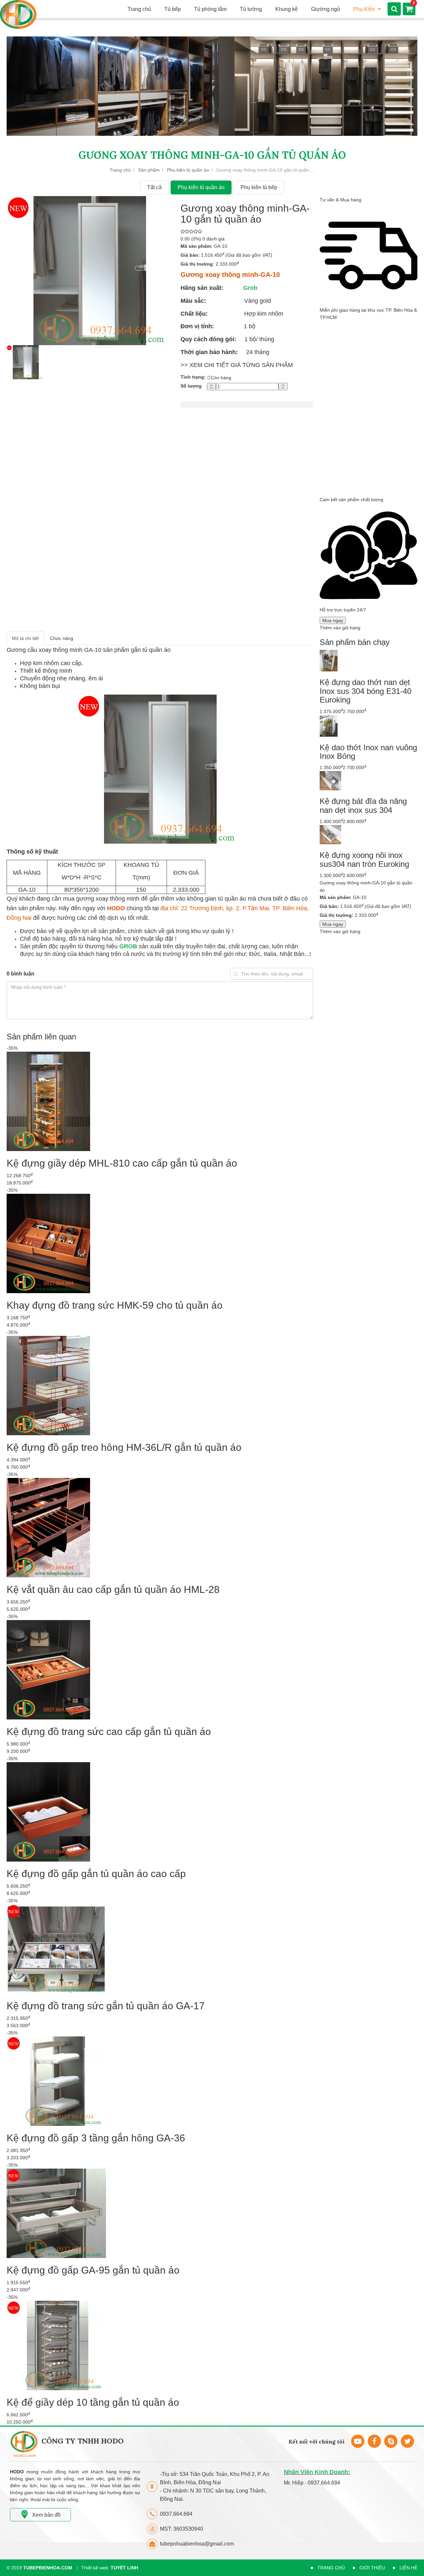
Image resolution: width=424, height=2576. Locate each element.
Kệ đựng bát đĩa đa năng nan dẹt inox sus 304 (363, 805)
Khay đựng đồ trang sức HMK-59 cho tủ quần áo (115, 1305)
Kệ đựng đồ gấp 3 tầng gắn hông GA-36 (96, 2138)
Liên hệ (408, 2568)
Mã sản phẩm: (196, 246)
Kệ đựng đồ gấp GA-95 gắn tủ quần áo (93, 2270)
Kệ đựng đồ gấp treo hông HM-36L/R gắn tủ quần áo (124, 1447)
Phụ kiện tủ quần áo (188, 170)
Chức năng (62, 638)
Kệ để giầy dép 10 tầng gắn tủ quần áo (93, 2402)
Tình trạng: (193, 377)
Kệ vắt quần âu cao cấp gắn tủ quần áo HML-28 (113, 1589)
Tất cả (154, 187)
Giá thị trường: (197, 264)
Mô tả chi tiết (25, 638)
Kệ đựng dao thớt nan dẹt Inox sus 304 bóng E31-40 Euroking (366, 691)
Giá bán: (190, 255)
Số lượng (191, 386)
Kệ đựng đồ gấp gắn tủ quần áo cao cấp (96, 1874)
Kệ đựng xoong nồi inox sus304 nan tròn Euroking (364, 859)
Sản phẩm (149, 170)
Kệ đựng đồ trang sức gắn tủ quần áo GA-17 (106, 2006)
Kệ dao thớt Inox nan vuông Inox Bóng (368, 752)
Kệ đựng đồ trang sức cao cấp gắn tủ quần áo (109, 1732)
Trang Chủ (331, 2568)
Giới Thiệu (372, 2568)
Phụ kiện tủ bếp (259, 187)
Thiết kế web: (110, 2568)
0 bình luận (21, 974)
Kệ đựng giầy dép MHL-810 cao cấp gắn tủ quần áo (122, 1163)
